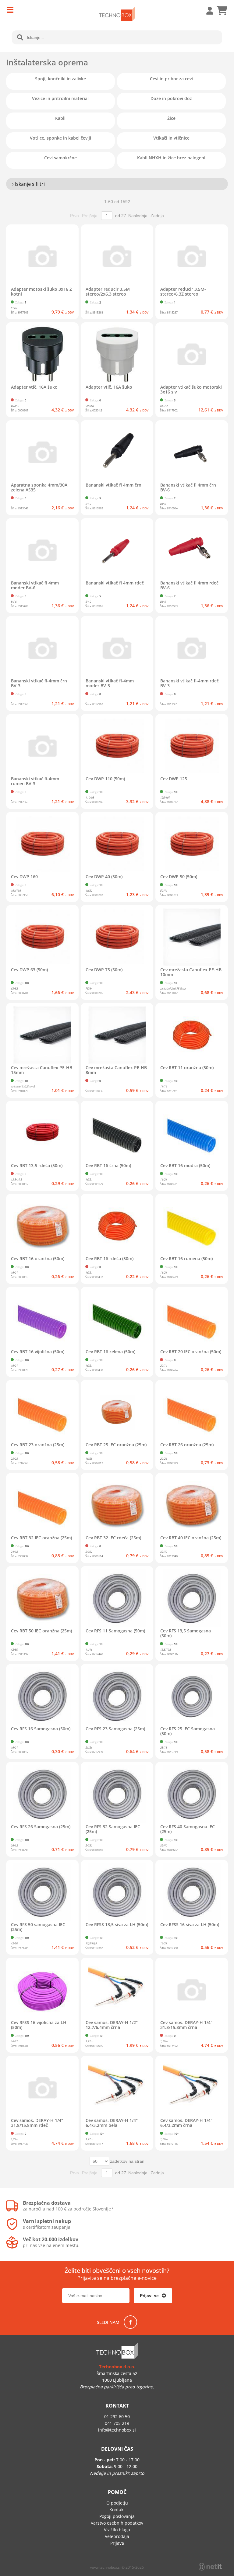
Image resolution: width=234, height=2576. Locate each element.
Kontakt (117, 2510)
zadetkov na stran (127, 2161)
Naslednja (138, 216)
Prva (74, 216)
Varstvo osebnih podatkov (117, 2523)
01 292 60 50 (117, 2417)
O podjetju (117, 2503)
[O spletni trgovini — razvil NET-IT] (210, 2567)
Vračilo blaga (117, 2530)
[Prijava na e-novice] (153, 2296)
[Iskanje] (20, 37)
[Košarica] (222, 11)
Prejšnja (90, 216)
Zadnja (157, 216)
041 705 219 (117, 2423)
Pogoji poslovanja (117, 2516)
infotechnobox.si (117, 2430)
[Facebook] (130, 2322)
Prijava (207, 11)
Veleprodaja (117, 2536)
